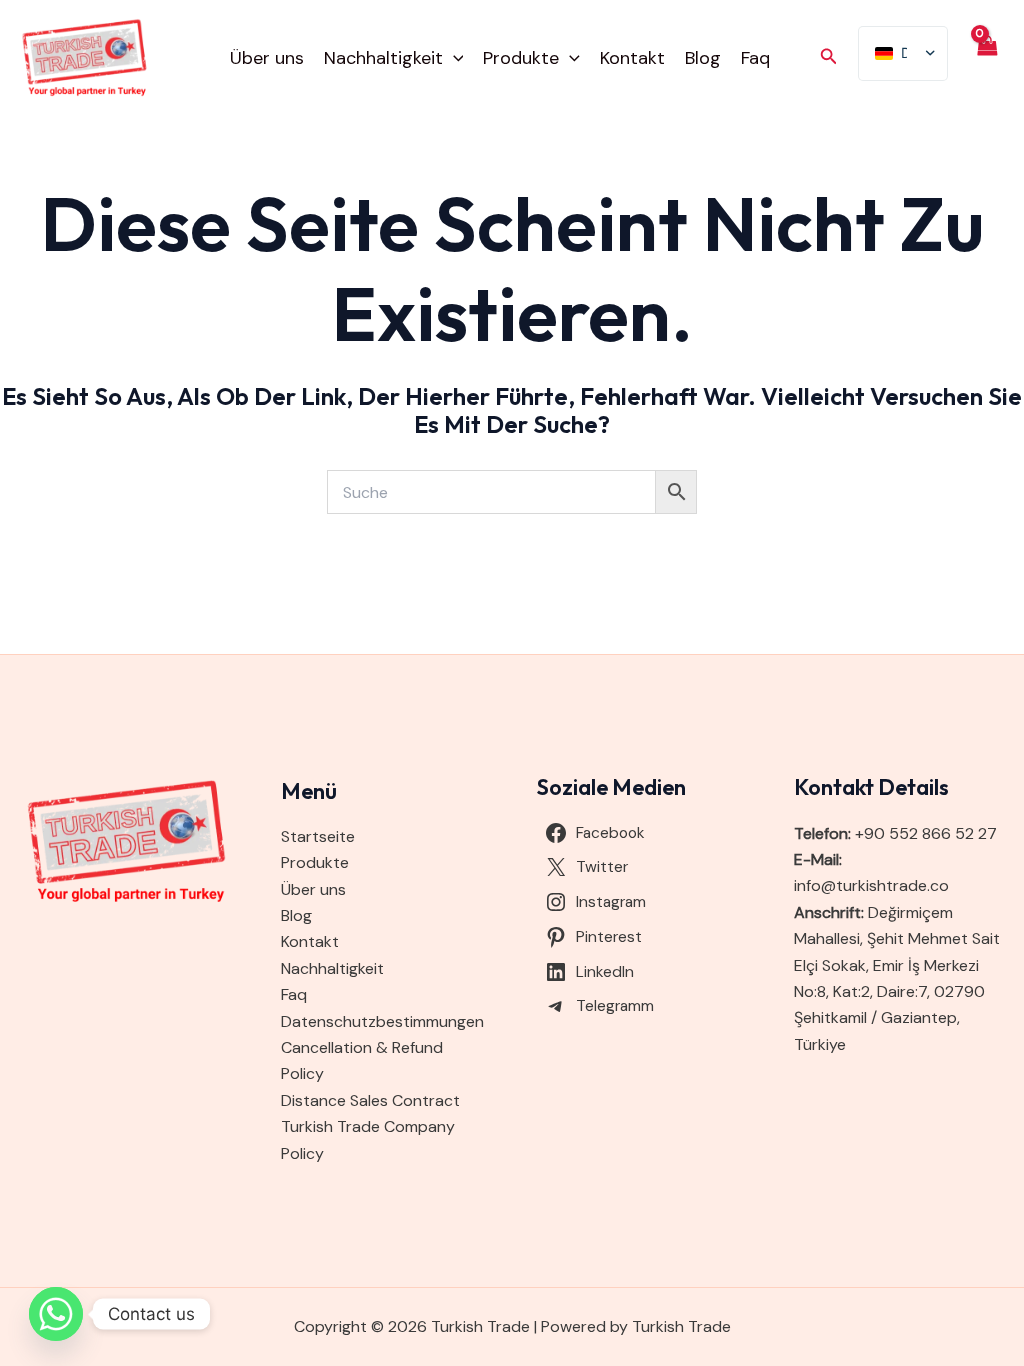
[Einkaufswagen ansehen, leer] (986, 58)
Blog (703, 58)
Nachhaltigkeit (383, 58)
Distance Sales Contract (370, 1100)
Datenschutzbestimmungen (382, 1021)
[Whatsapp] (56, 1314)
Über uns (267, 58)
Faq (755, 58)
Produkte (521, 58)
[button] (453, 58)
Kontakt (632, 58)
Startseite (318, 836)
